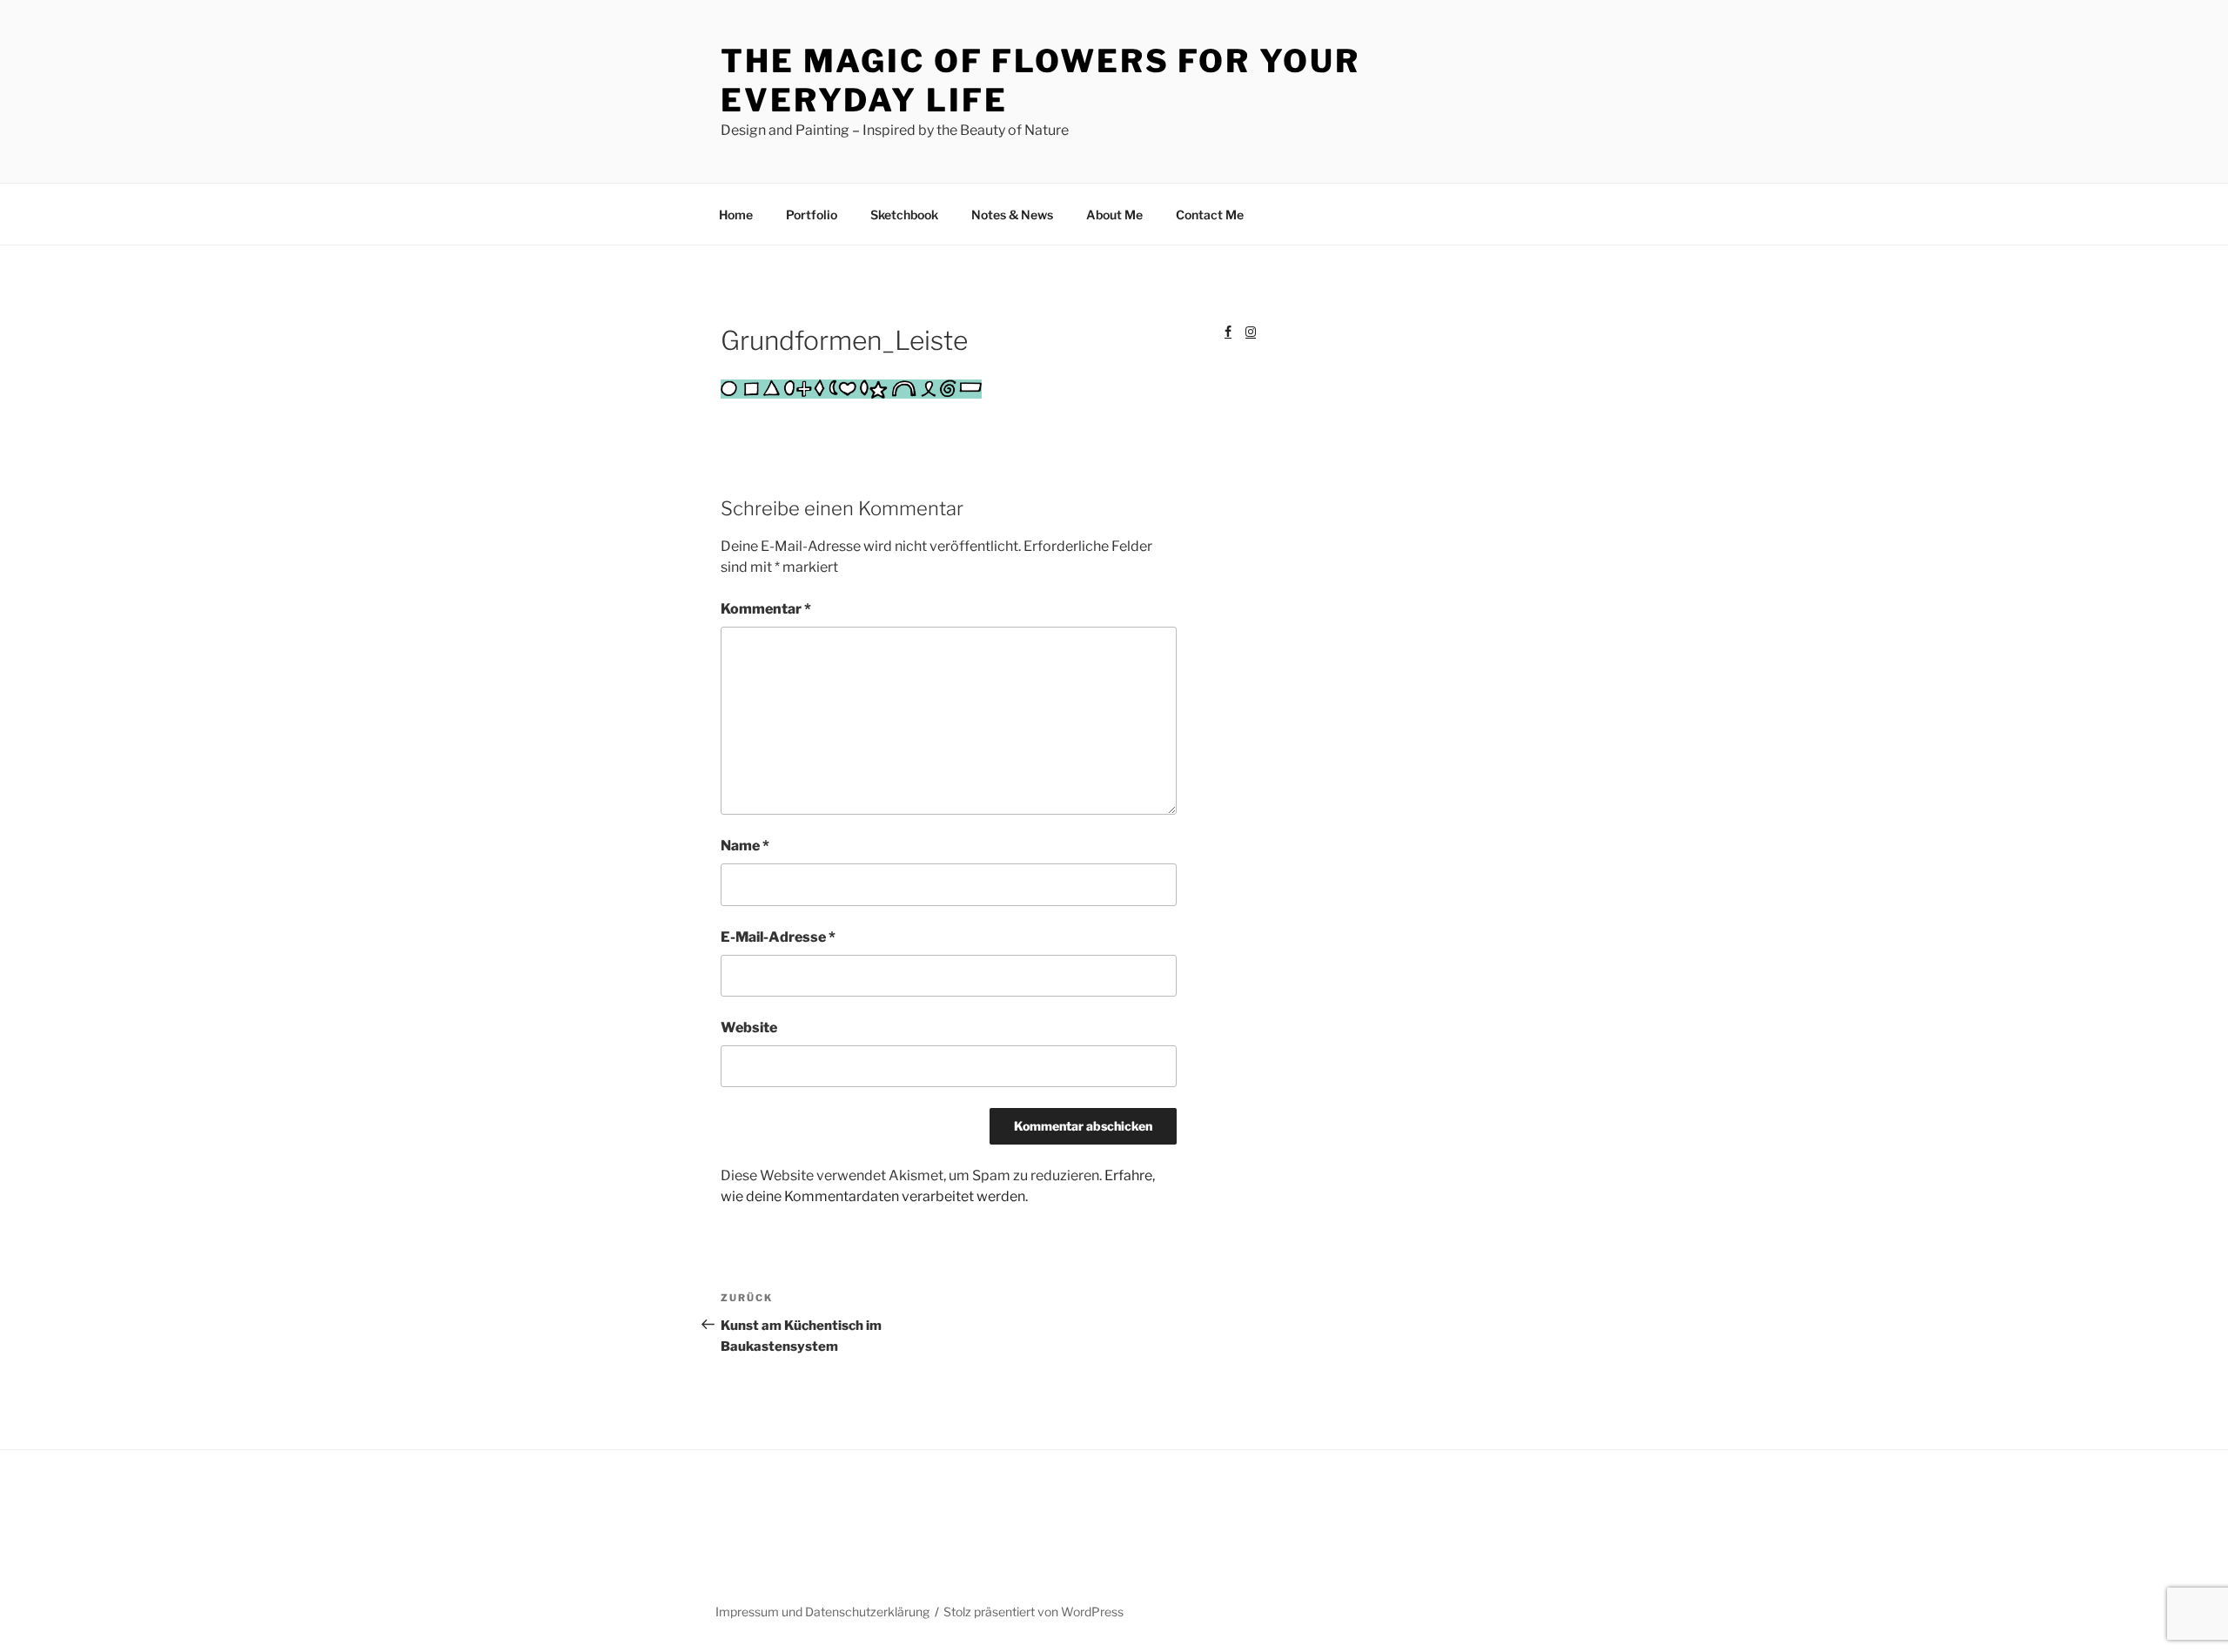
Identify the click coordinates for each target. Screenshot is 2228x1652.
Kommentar (766, 609)
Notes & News (1012, 215)
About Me (1114, 215)
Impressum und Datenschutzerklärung (822, 1612)
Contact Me (1210, 215)
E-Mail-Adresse (778, 937)
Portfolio (812, 215)
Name (745, 846)
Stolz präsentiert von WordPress (1033, 1612)
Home (736, 215)
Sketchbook (904, 215)
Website (749, 1027)
